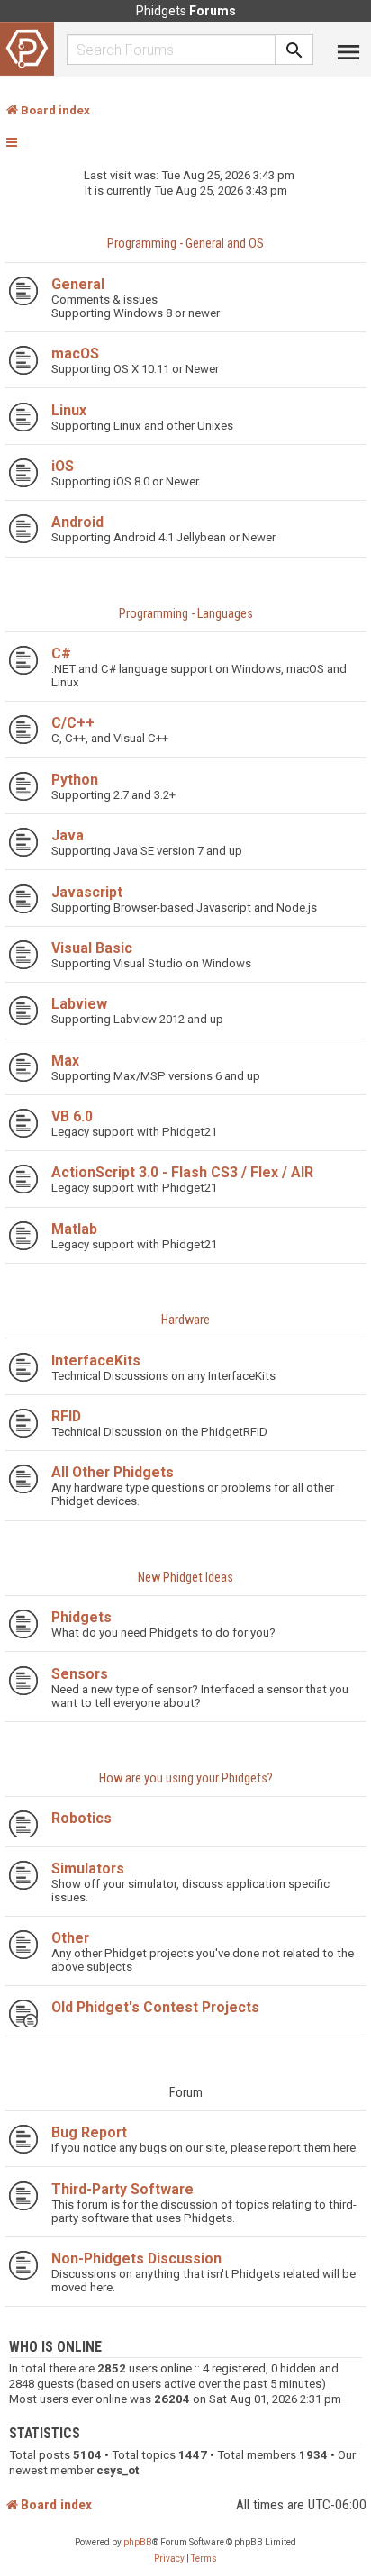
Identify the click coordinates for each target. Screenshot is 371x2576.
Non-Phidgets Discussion (136, 2259)
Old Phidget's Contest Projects (155, 2007)
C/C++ (73, 723)
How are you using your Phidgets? (186, 1778)
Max (65, 1061)
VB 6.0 (72, 1116)
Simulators (88, 1869)
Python (75, 780)
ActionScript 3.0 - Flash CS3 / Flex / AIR (182, 1172)
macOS (75, 354)
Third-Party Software (122, 2189)
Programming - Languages (186, 614)
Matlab (74, 1229)
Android (77, 522)
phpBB (138, 2542)
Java (68, 835)
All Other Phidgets (113, 1472)
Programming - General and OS (185, 244)
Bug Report (89, 2132)
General (78, 284)
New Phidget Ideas (185, 1578)
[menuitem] (169, 2559)
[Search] (294, 50)
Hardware (185, 1320)
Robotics (81, 1818)
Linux (69, 410)
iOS (63, 466)
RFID (66, 1416)
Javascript (87, 892)
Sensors (80, 1674)
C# (61, 653)
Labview (79, 1004)
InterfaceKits (96, 1361)
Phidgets (81, 1617)
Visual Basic (92, 948)
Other (70, 1938)
